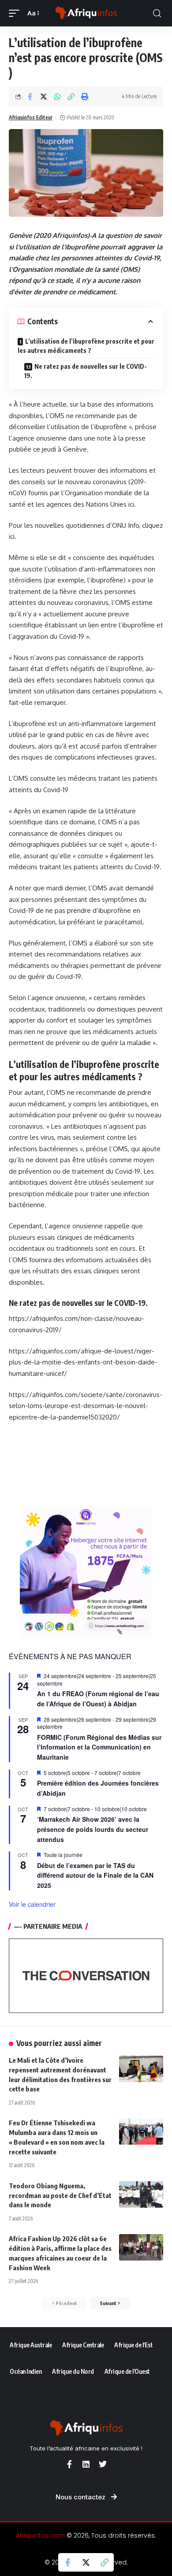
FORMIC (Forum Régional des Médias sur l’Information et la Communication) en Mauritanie (99, 1747)
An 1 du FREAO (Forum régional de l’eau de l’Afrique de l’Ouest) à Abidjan (98, 1699)
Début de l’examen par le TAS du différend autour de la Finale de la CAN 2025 (95, 1875)
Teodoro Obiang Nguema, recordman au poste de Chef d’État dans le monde (60, 2195)
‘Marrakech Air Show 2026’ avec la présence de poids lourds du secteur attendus (93, 1829)
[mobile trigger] (16, 13)
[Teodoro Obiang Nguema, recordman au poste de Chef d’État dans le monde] (141, 2194)
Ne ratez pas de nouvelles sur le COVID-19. (86, 371)
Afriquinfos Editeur (31, 117)
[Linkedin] (86, 2464)
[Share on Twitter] (44, 96)
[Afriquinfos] (86, 13)
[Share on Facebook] (30, 96)
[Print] (85, 96)
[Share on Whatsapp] (57, 96)
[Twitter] (103, 2464)
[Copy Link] (71, 96)
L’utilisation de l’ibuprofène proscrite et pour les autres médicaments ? (86, 346)
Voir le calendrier (32, 1904)
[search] (157, 13)
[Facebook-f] (69, 2464)
